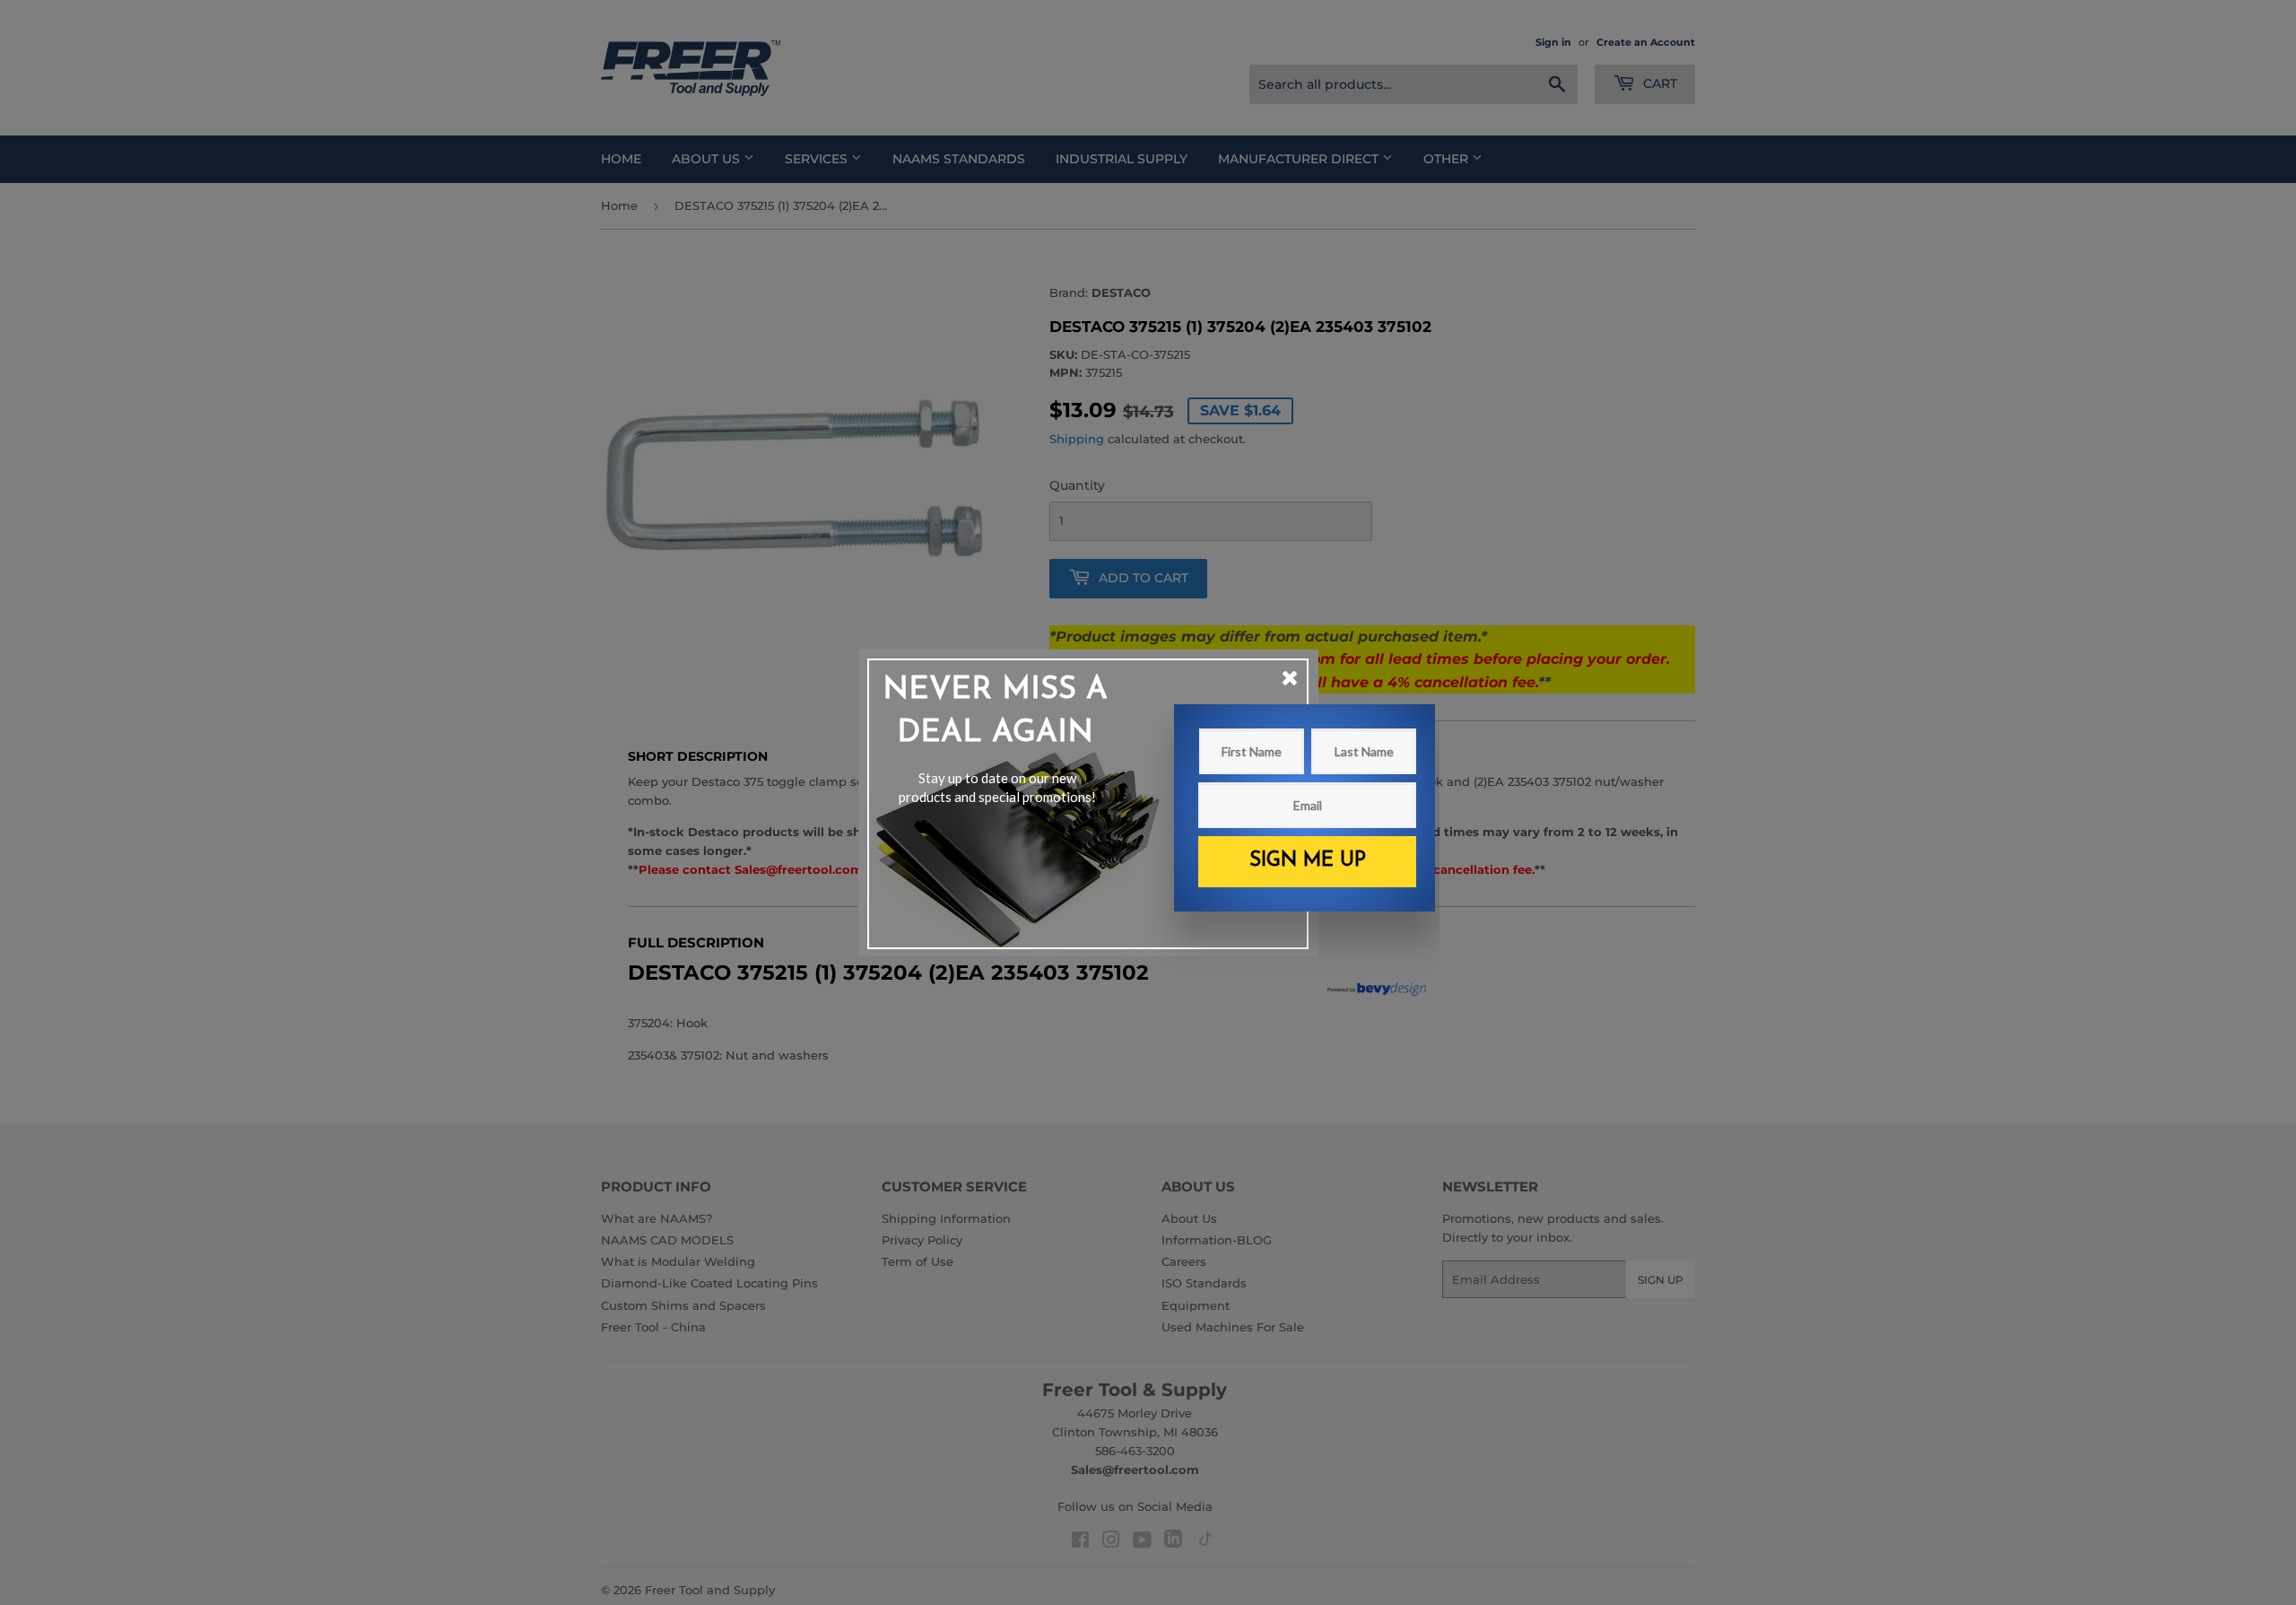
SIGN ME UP (1308, 861)
